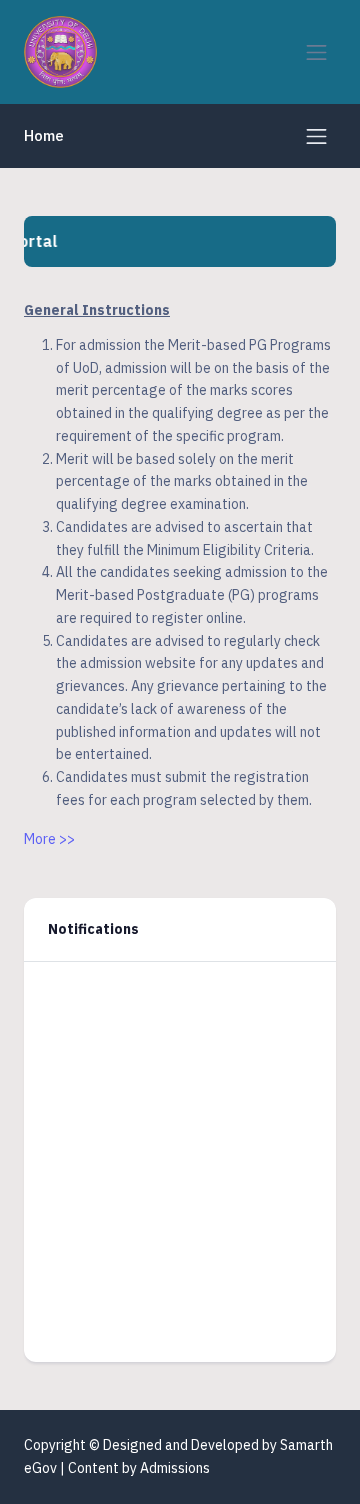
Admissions (175, 1468)
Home (44, 135)
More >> (49, 839)
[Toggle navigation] (316, 52)
